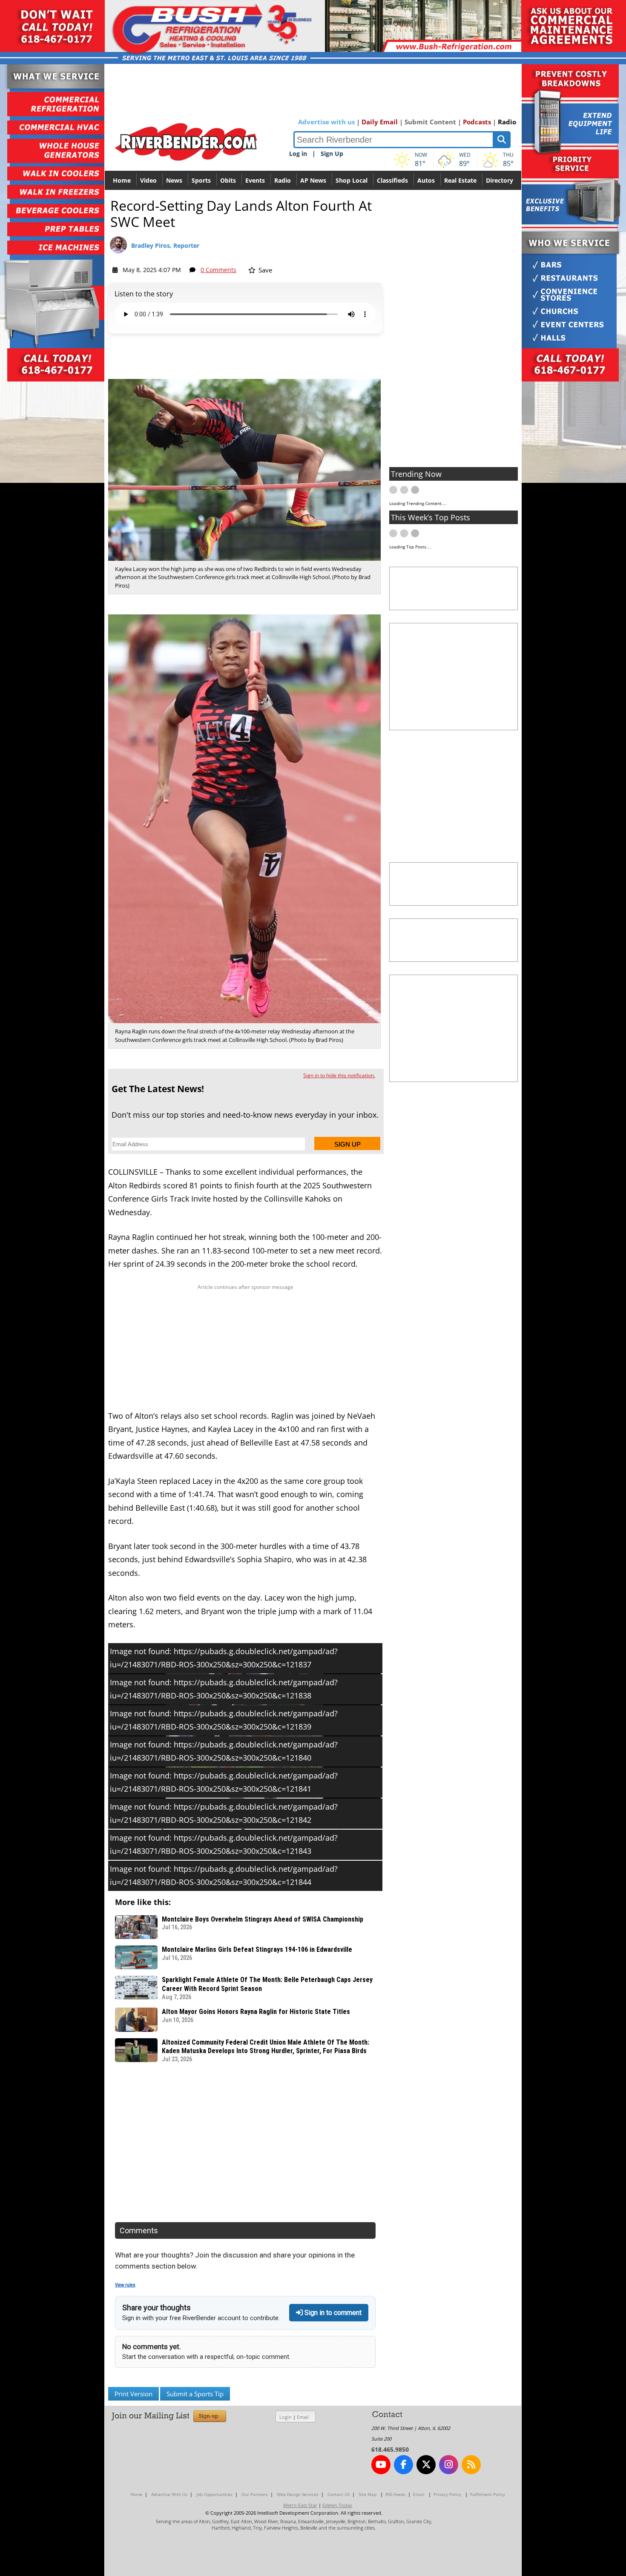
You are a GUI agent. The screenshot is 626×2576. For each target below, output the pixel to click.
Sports (201, 180)
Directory (500, 180)
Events (255, 180)
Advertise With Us (169, 2494)
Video (148, 180)
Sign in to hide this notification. (339, 1075)
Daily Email (380, 122)
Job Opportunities (214, 2494)
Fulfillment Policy (488, 2494)
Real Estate (460, 180)
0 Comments (218, 270)
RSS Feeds (395, 2494)
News (174, 180)
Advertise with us (326, 122)
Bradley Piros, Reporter (165, 245)
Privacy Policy (447, 2494)
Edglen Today (337, 2505)
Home (122, 180)
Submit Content (430, 122)
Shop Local (352, 180)
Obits (228, 180)
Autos (426, 180)
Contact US (339, 2494)
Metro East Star (300, 2505)
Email (303, 2417)
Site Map (368, 2494)
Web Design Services (298, 2494)
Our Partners (255, 2494)
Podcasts (477, 122)
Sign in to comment (332, 2313)
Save (264, 270)
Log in (298, 153)
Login (286, 2417)
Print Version (134, 2394)
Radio (507, 122)
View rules (125, 2285)
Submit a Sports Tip (195, 2394)
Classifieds (392, 180)
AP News (313, 180)
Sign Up (332, 153)
